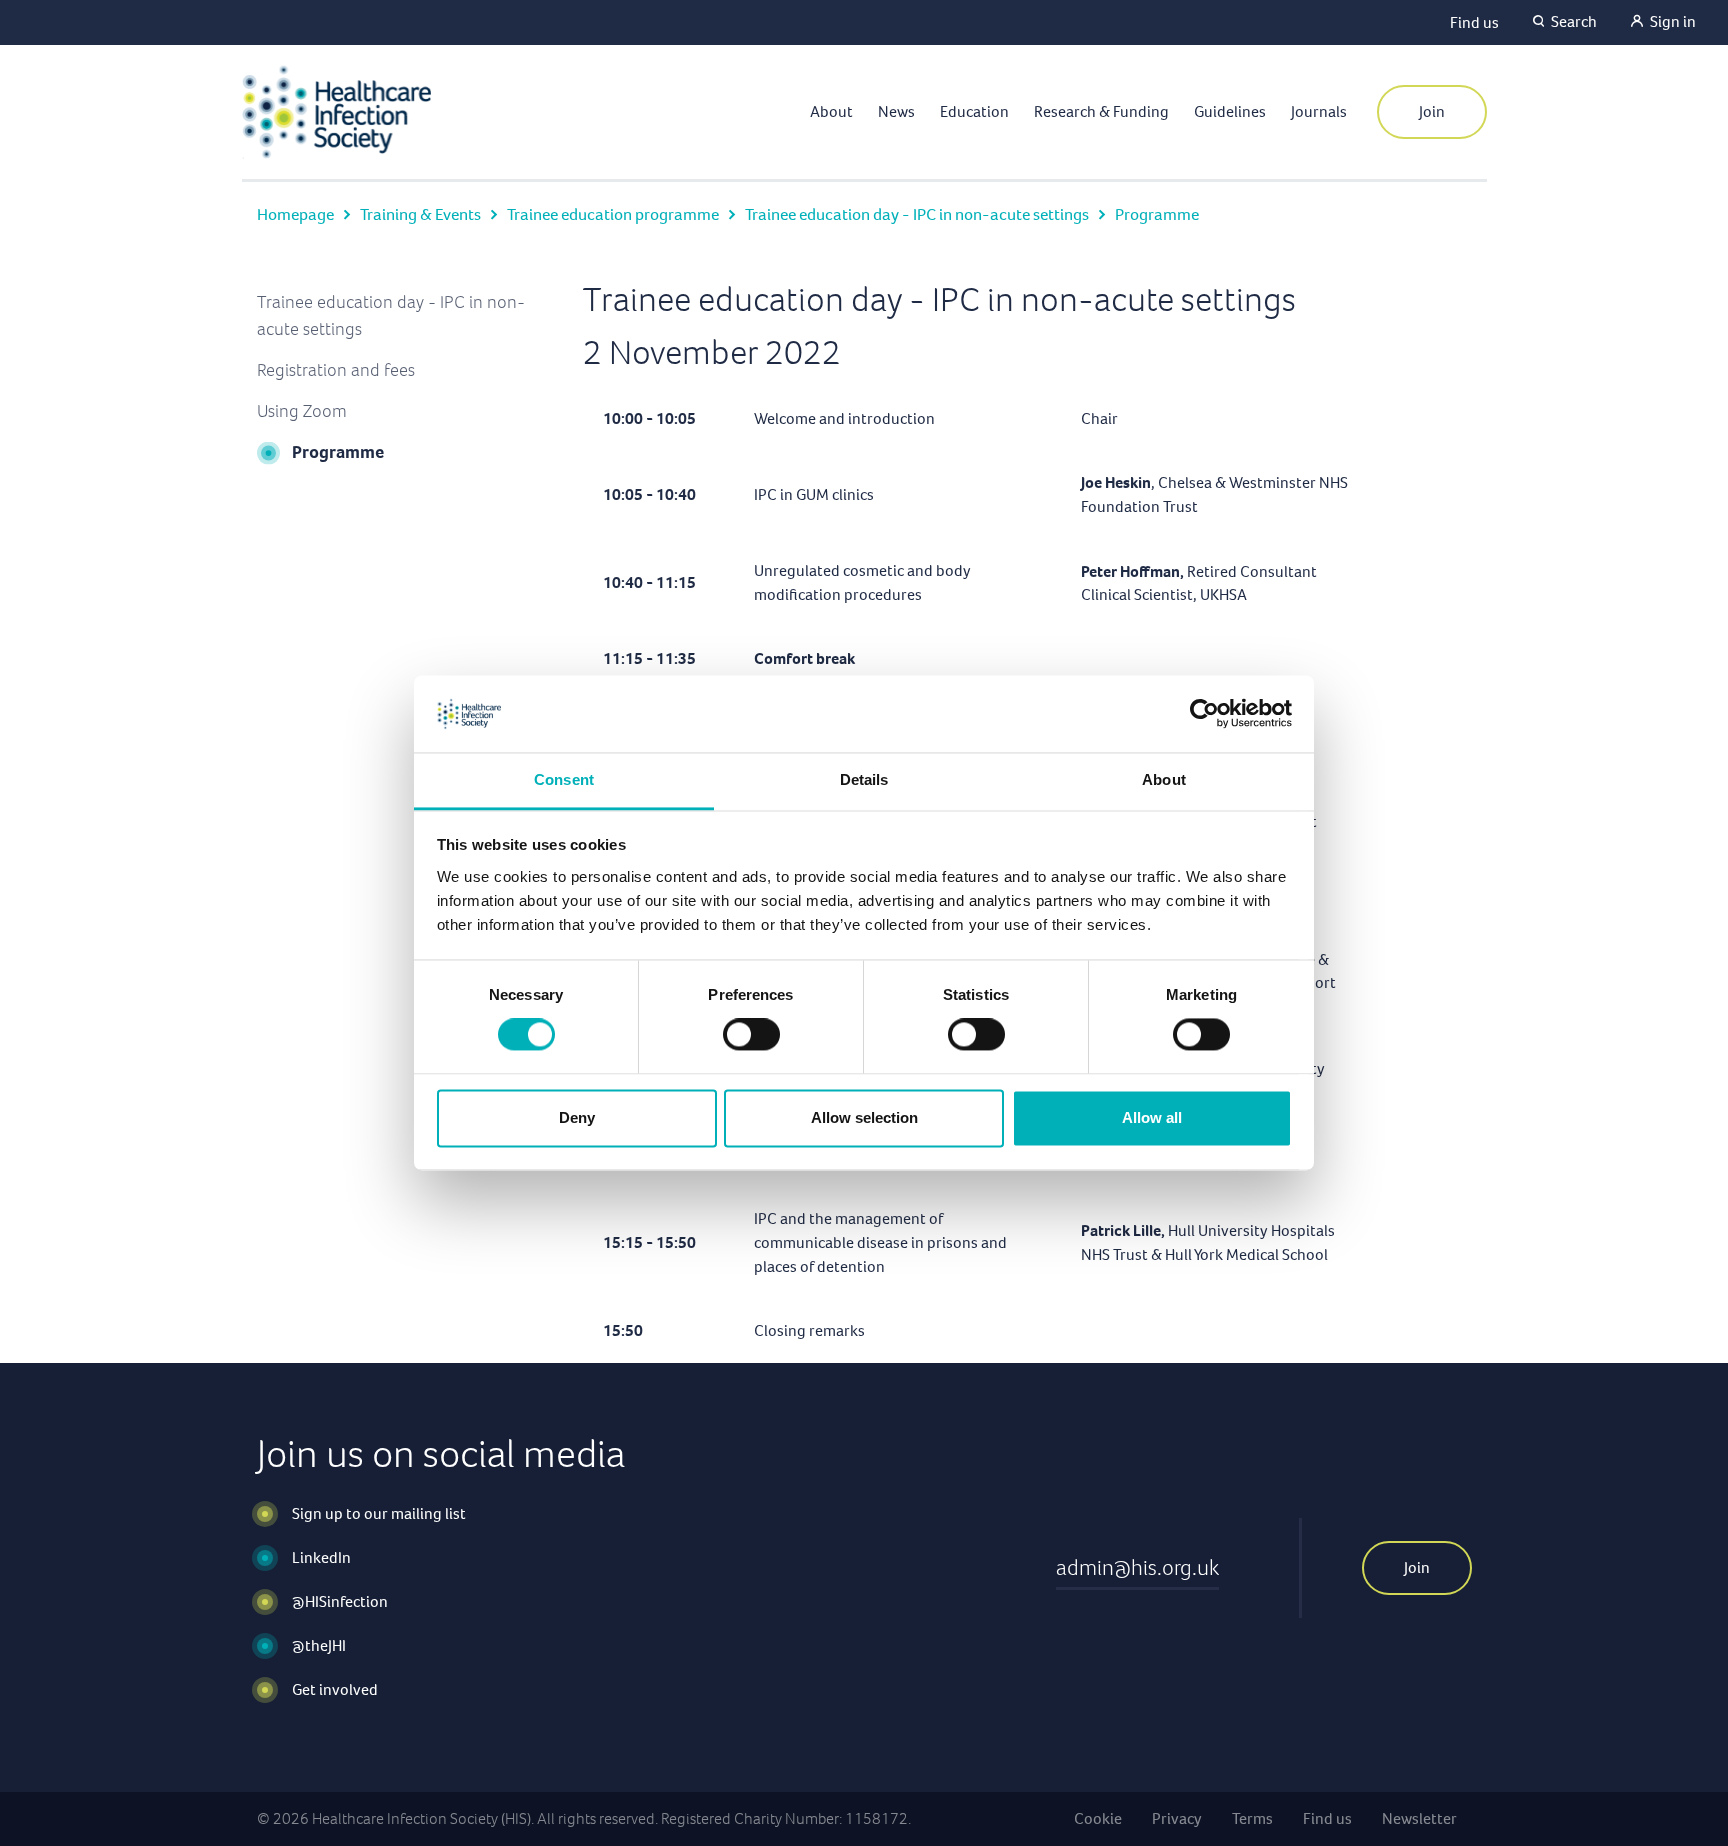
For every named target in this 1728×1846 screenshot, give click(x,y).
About (831, 111)
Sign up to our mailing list (379, 1513)
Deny (577, 1117)
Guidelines (1230, 111)
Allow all (1152, 1117)
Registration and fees (336, 370)
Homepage (295, 214)
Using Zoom (302, 411)
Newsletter (1419, 1818)
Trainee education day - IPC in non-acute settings (917, 214)
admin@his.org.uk (1137, 1567)
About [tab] (1164, 779)
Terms (1252, 1818)
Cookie (1098, 1818)
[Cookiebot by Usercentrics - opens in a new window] (1204, 714)
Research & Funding (1101, 111)
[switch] (751, 1035)
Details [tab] (864, 779)
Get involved (335, 1689)
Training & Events (420, 214)
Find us (1474, 22)
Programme (338, 452)
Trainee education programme (613, 214)
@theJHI (319, 1645)
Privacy (1177, 1818)
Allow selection (864, 1117)
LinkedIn (321, 1557)
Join (1432, 111)
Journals (1319, 111)
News (896, 111)
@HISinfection (340, 1601)
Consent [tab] (564, 779)
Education (974, 111)
